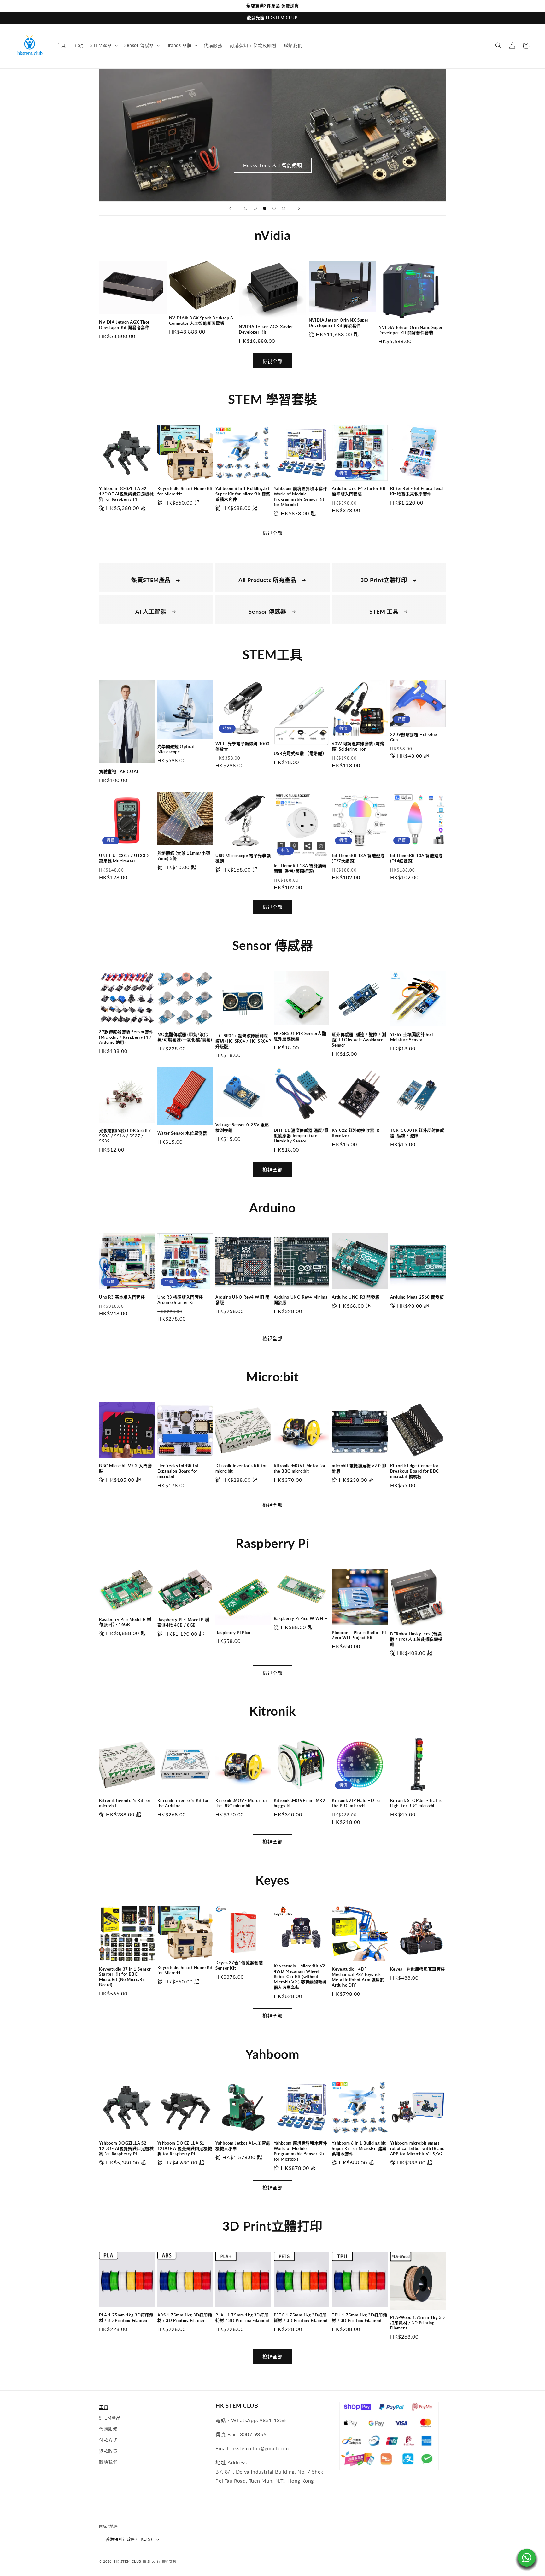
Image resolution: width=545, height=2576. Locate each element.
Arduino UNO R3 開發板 (356, 1297)
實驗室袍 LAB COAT (119, 771)
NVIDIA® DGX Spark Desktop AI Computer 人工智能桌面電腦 (202, 321)
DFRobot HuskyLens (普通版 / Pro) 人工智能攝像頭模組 (416, 1639)
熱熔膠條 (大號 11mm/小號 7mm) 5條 (184, 856)
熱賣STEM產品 (152, 580)
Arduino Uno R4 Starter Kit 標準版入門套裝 (359, 491)
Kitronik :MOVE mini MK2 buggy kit (300, 1803)
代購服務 (108, 2429)
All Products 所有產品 (268, 580)
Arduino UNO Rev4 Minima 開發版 (301, 1300)
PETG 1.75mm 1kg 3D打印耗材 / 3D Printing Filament (301, 2318)
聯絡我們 (108, 2462)
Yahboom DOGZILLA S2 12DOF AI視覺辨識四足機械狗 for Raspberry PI (126, 494)
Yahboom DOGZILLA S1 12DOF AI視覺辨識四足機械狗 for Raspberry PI (185, 2148)
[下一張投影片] (299, 208)
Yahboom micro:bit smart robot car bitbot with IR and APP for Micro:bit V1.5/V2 (417, 2148)
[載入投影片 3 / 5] (265, 208)
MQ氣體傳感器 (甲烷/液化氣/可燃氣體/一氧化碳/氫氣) (185, 1037)
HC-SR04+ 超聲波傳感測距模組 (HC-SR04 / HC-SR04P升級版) (243, 1041)
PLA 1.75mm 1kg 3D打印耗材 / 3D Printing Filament (126, 2318)
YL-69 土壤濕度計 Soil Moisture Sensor (412, 1037)
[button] (103, 45)
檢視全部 (272, 361)
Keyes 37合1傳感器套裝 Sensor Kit (239, 1965)
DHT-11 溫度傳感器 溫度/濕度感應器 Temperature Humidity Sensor (301, 1136)
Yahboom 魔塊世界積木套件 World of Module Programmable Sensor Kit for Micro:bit (301, 497)
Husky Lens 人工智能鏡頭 (273, 165)
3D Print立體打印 (384, 580)
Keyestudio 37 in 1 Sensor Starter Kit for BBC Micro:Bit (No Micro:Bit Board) (125, 1977)
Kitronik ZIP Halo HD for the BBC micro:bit (356, 1803)
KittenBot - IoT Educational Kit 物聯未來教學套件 (417, 491)
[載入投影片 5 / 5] (284, 208)
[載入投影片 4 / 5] (274, 208)
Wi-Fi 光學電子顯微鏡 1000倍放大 (243, 746)
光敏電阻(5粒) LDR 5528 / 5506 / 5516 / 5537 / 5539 (125, 1136)
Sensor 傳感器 (268, 611)
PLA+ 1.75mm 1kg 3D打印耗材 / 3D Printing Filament (243, 2318)
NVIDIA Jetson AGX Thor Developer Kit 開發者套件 (124, 325)
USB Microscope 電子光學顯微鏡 (243, 858)
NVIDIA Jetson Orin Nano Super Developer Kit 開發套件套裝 (410, 330)
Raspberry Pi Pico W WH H (301, 1618)
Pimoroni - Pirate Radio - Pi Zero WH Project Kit (359, 1635)
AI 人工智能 (152, 611)
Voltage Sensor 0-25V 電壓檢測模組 (242, 1127)
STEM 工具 (385, 611)
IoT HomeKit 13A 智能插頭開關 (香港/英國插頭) (300, 868)
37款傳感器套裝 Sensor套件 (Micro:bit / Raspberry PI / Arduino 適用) (126, 1037)
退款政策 (108, 2451)
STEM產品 (110, 2418)
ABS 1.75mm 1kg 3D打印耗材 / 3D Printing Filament (185, 2318)
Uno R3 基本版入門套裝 (122, 1297)
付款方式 (108, 2440)
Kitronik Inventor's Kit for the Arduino (183, 1803)
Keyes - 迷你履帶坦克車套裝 (418, 1969)
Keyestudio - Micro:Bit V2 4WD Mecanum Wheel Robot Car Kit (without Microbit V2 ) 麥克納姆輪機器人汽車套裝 (300, 1977)
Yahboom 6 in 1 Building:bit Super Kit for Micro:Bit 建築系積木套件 (243, 494)
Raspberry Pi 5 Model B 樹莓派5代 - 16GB (125, 1622)
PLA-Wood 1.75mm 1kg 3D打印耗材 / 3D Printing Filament (418, 2323)
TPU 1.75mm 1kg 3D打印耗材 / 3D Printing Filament (359, 2318)
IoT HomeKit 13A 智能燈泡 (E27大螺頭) (358, 858)
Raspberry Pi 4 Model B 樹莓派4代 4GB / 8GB (183, 1622)
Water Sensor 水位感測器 (182, 1133)
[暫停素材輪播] (315, 208)
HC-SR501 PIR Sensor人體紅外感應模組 (300, 1036)
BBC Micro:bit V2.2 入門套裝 (125, 1468)
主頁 (104, 2407)
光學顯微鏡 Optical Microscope (176, 749)
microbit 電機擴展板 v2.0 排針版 (359, 1468)
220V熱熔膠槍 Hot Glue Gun (414, 737)
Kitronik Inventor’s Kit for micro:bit (241, 1468)
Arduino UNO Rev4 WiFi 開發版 (243, 1300)
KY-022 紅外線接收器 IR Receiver (356, 1133)
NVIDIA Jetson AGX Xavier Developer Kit (266, 329)
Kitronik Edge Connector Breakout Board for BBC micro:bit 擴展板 (415, 1471)
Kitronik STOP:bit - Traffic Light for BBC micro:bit (416, 1803)
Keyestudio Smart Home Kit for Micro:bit (185, 491)
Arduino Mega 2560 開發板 (417, 1297)
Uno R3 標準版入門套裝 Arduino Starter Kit (180, 1300)
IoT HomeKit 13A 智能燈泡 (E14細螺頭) (416, 858)
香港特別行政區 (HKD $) (129, 2539)
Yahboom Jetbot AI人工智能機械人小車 (243, 2146)
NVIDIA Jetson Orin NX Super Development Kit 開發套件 (339, 323)
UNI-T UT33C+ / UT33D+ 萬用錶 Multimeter (125, 858)
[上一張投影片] (230, 208)
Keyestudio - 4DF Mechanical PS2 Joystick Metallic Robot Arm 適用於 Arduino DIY (358, 1977)
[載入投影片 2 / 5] (255, 208)
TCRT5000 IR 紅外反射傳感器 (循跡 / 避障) (417, 1133)
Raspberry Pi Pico (233, 1633)
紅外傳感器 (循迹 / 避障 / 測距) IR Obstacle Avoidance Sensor (359, 1040)
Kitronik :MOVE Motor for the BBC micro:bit (300, 1468)
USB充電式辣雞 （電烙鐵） (300, 753)
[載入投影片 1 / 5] (246, 208)
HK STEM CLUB (128, 2561)
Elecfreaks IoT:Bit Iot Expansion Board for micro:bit (178, 1471)
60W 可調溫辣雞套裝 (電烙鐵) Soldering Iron (358, 746)
